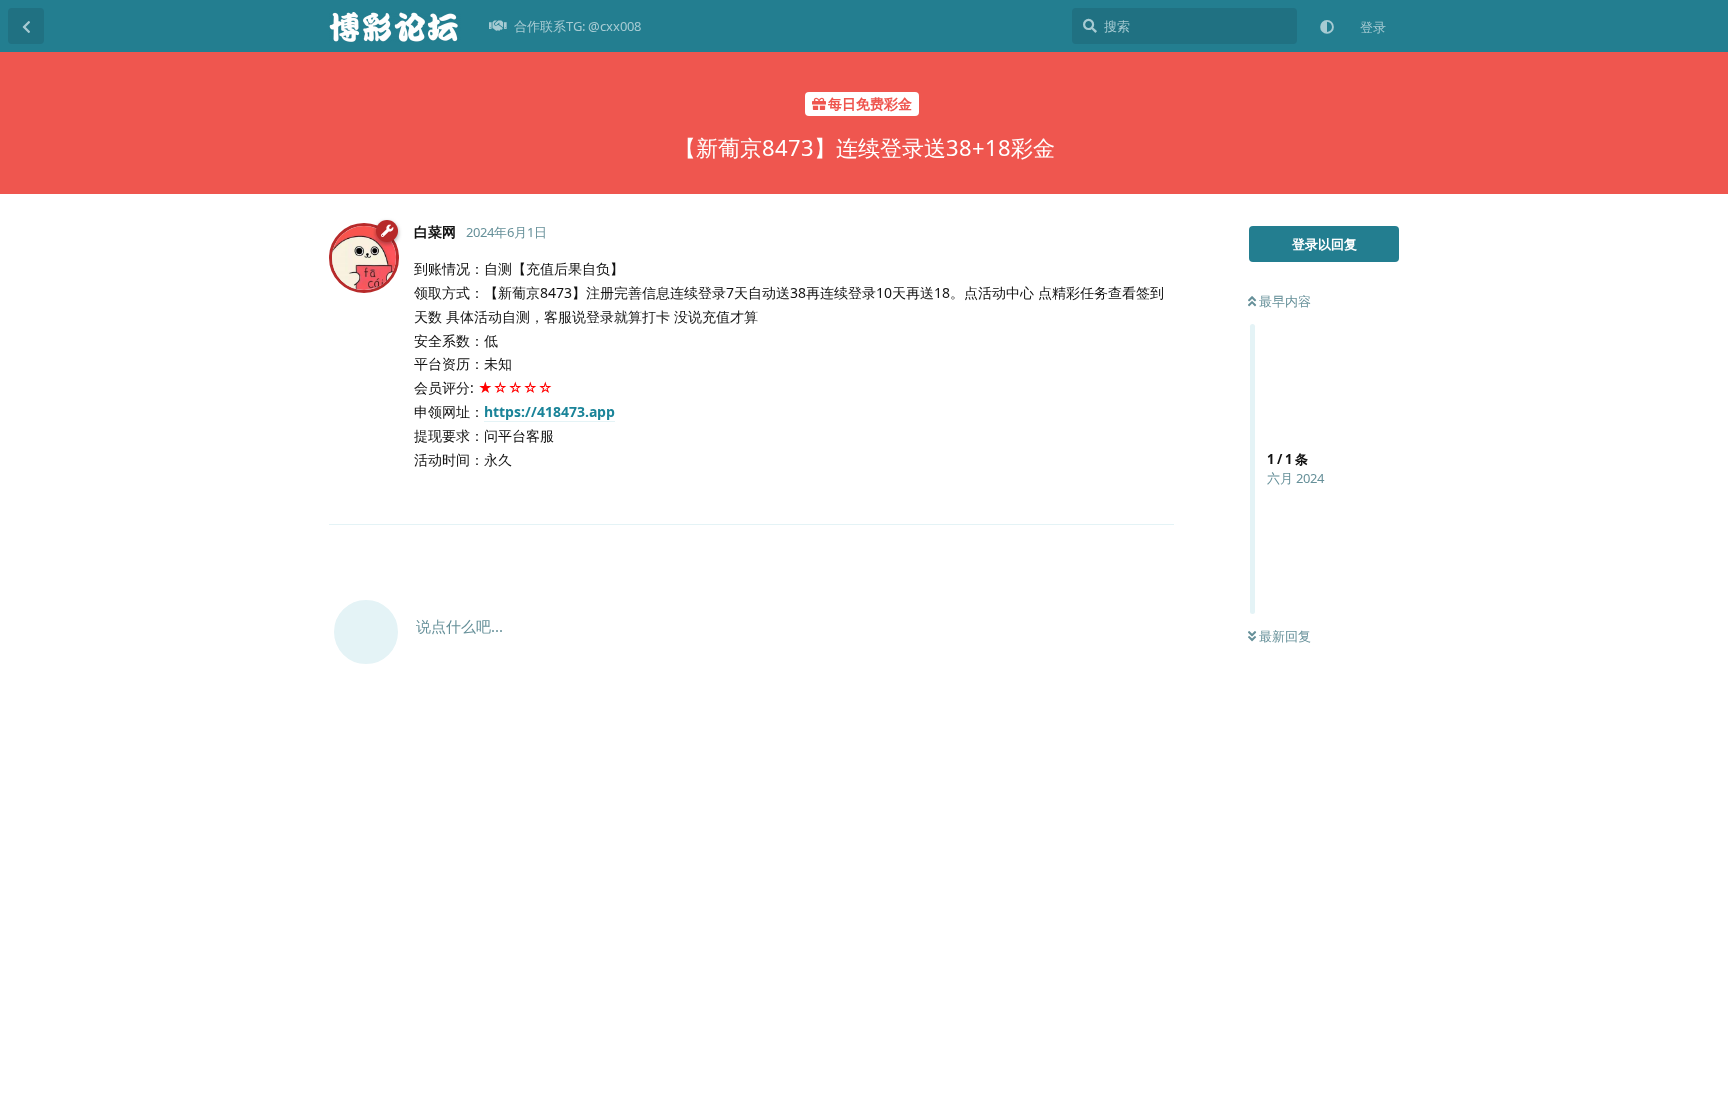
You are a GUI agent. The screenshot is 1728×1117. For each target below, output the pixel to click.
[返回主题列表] (26, 26)
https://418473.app (549, 411)
